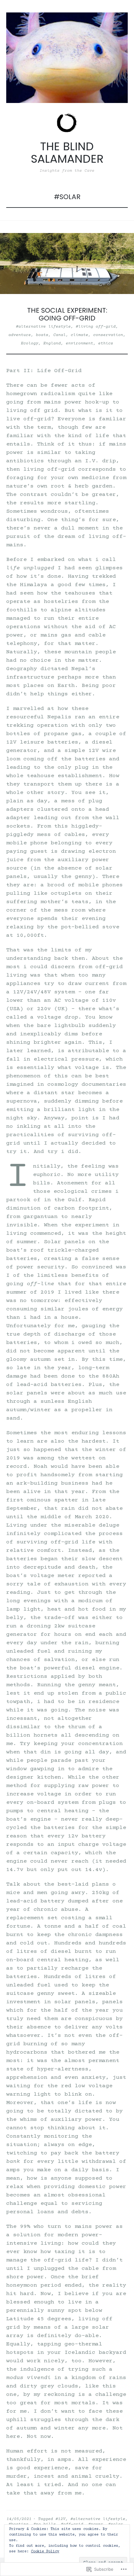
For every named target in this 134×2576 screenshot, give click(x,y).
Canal (60, 335)
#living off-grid (96, 327)
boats (42, 335)
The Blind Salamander (67, 153)
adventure (20, 335)
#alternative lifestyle (43, 327)
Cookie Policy (45, 2552)
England (52, 343)
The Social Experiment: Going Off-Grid (67, 314)
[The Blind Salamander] (67, 58)
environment (79, 343)
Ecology (30, 343)
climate (79, 335)
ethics (106, 343)
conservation (108, 335)
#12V (60, 2519)
